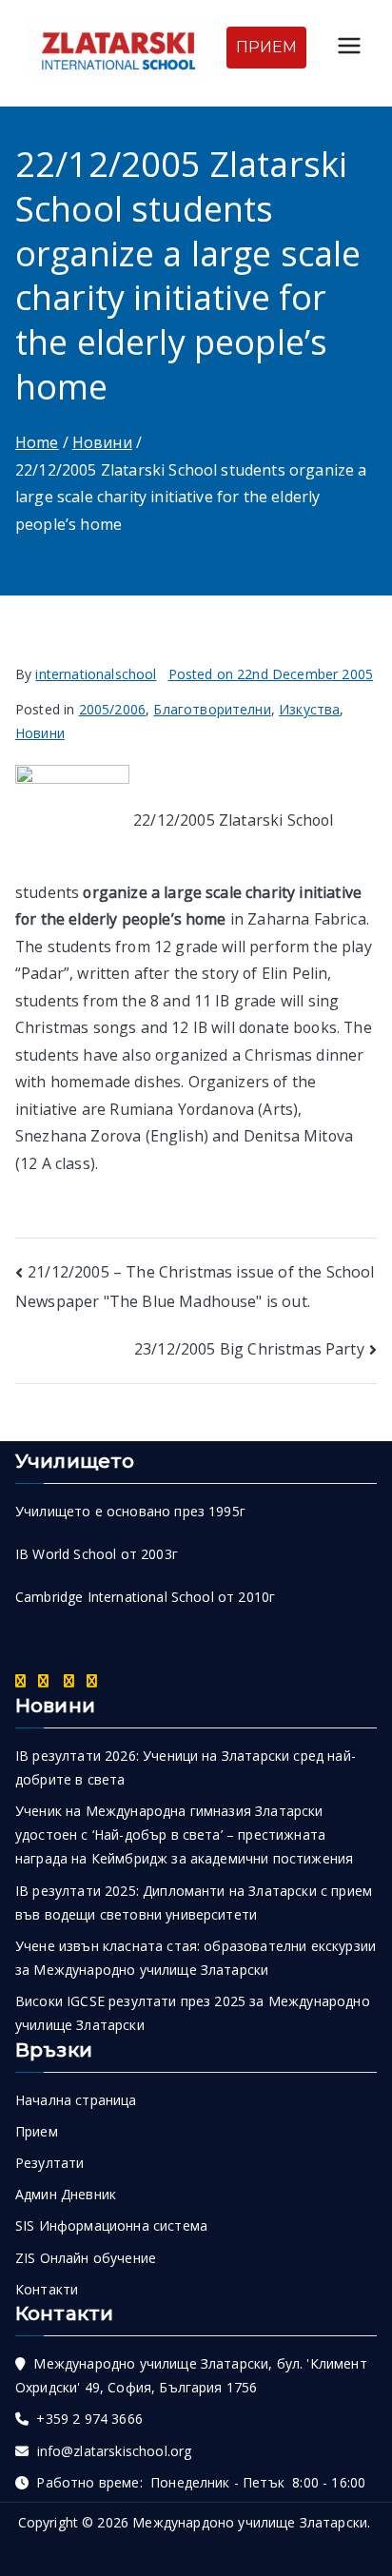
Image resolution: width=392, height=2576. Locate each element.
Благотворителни (212, 709)
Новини (40, 733)
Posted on (271, 674)
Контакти (47, 2289)
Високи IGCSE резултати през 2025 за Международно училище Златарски (193, 2013)
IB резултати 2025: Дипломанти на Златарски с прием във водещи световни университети (194, 1903)
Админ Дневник (66, 2194)
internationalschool (96, 674)
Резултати (49, 2163)
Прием (37, 2131)
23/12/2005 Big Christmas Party (249, 1349)
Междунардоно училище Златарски (250, 2522)
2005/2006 (112, 709)
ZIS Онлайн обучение (86, 2258)
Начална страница (76, 2100)
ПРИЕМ (267, 47)
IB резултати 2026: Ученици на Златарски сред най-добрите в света (186, 1767)
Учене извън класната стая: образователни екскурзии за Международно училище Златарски (196, 1958)
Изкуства (309, 709)
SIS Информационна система (111, 2225)
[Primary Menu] (349, 48)
